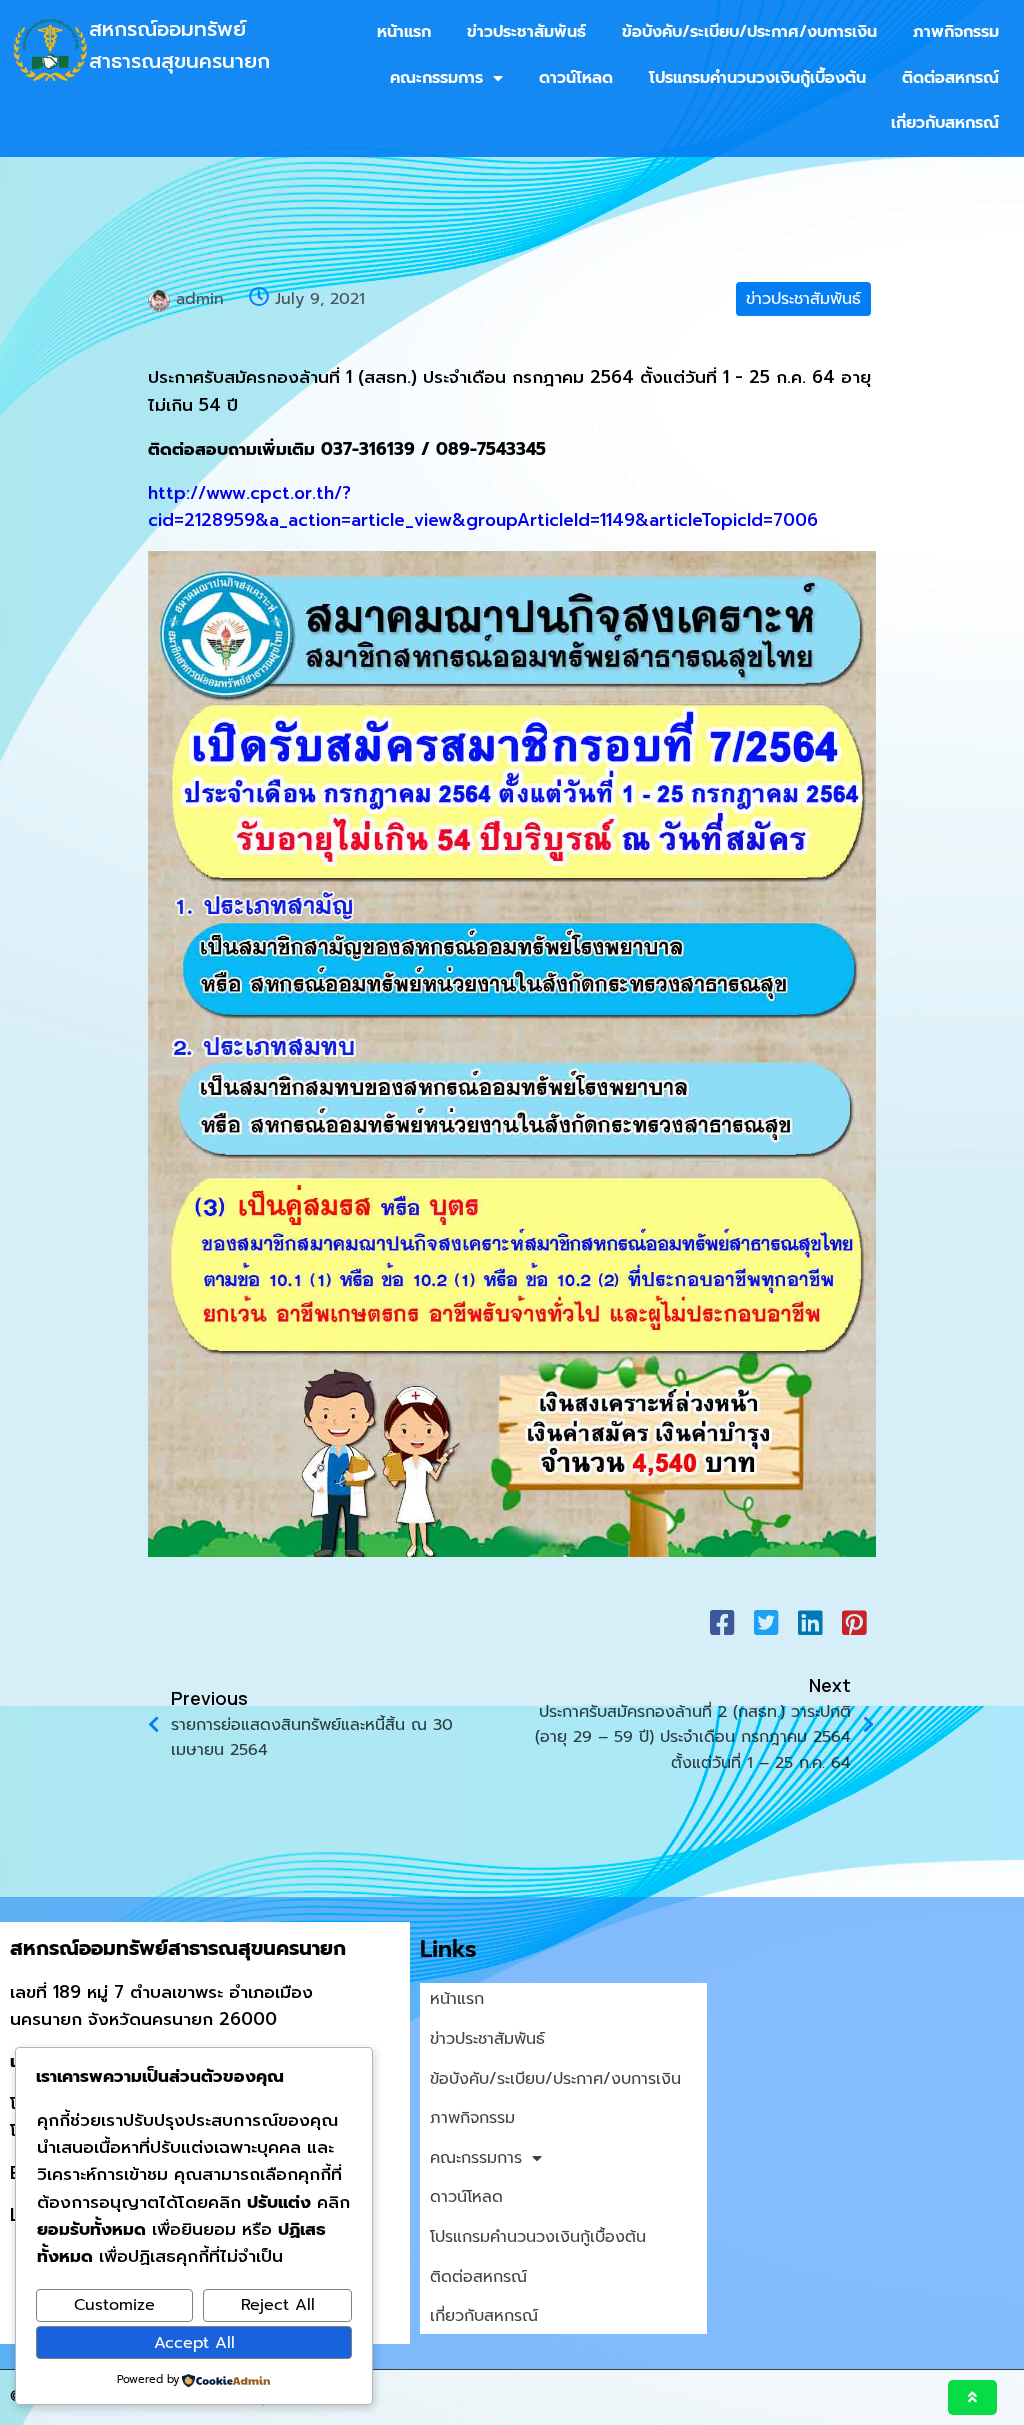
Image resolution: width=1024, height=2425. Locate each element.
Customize (114, 2305)
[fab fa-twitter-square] (766, 1622)
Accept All (194, 2343)
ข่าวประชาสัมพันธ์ (803, 299)
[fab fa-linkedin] (810, 1622)
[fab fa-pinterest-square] (854, 1622)
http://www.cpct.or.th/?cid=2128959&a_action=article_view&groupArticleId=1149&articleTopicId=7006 (483, 506)
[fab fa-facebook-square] (722, 1622)
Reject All (278, 2305)
